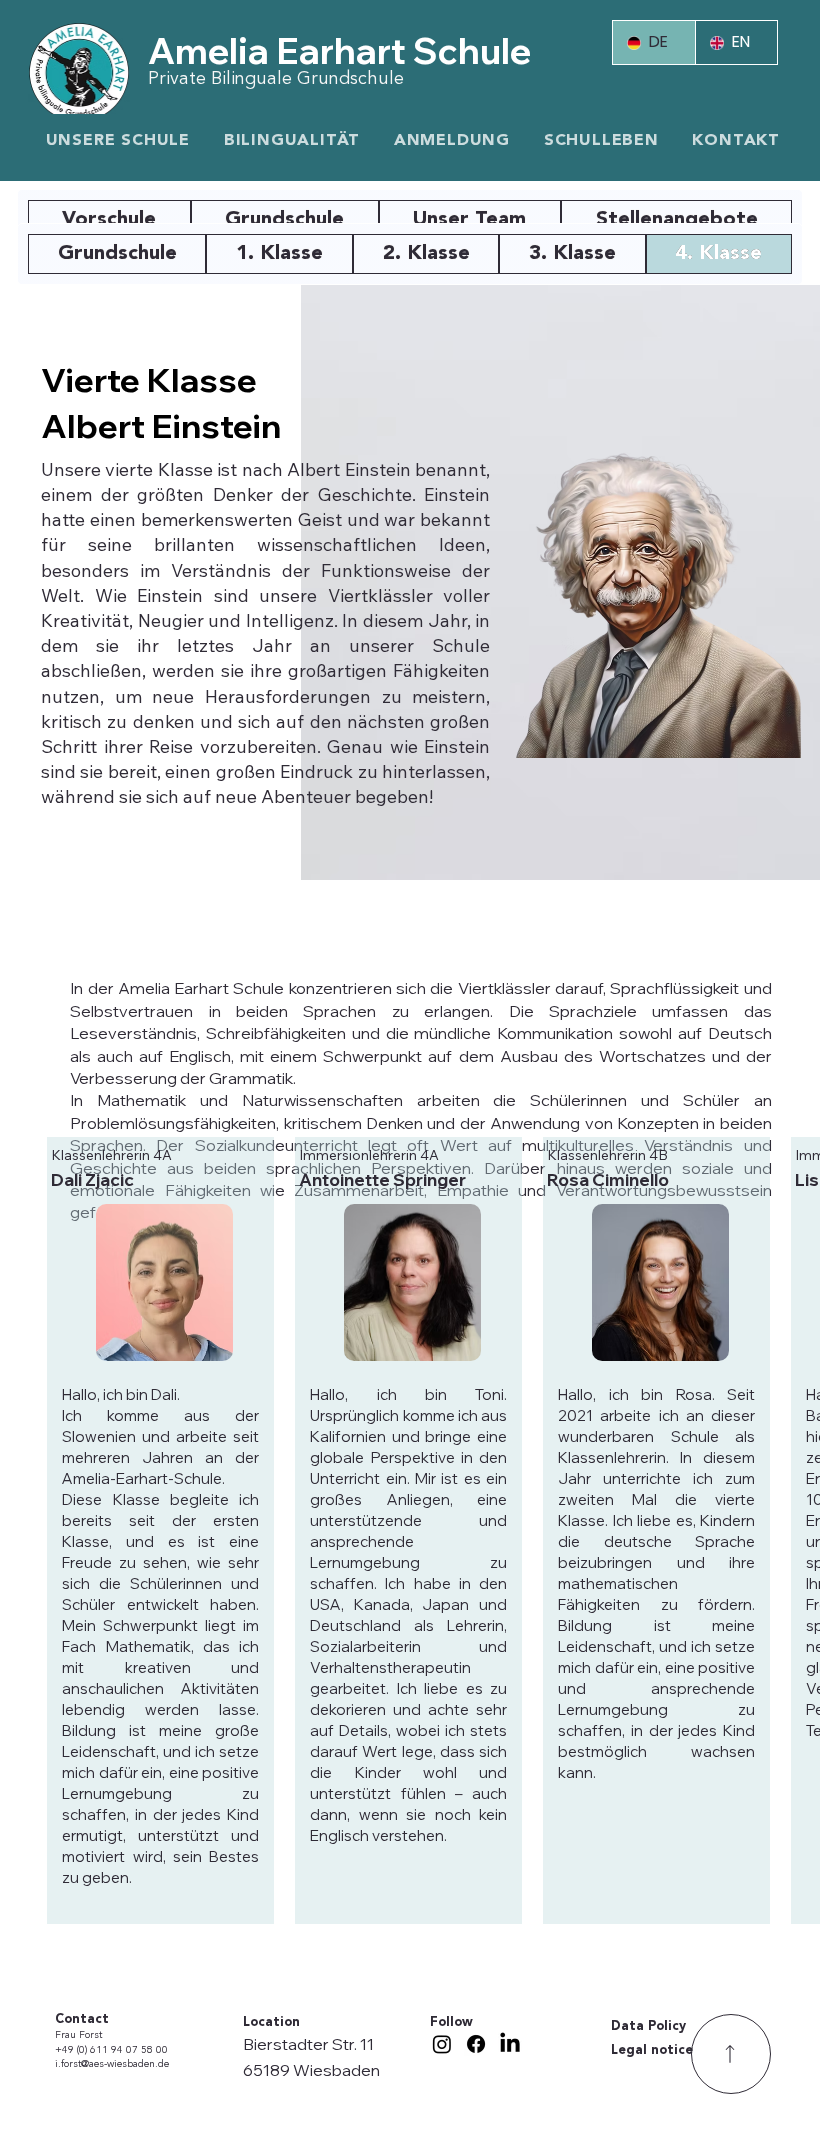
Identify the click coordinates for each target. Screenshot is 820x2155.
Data (629, 2026)
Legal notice (652, 2050)
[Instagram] (442, 2044)
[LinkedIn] (510, 2044)
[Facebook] (476, 2044)
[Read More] (731, 2054)
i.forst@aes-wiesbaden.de (112, 2064)
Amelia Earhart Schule (339, 50)
